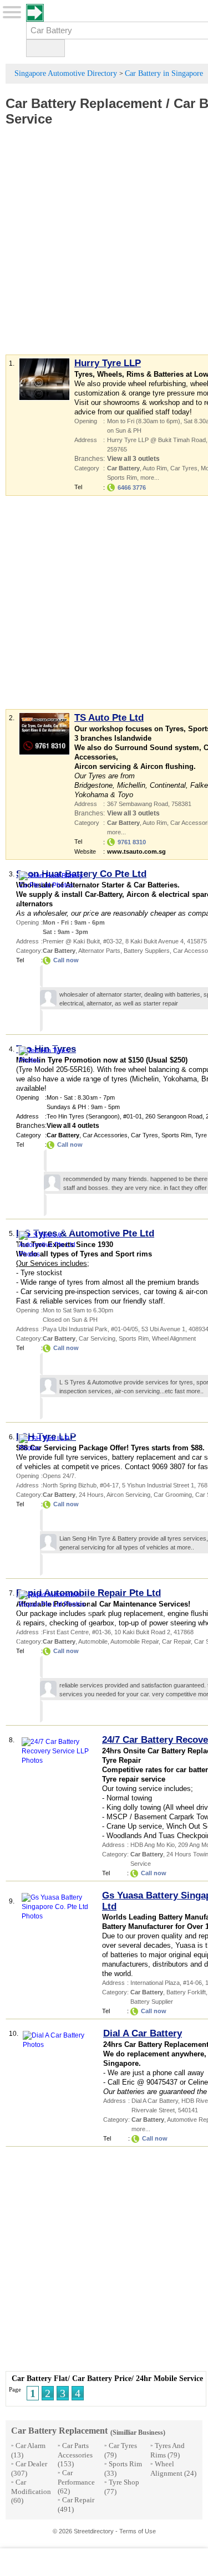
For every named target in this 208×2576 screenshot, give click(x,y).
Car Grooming (173, 1495)
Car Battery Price (102, 2379)
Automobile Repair (135, 1641)
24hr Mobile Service (169, 2379)
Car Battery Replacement (84, 103)
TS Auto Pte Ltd (109, 718)
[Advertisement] (104, 248)
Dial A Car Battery (143, 2033)
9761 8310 (132, 842)
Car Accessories (105, 1135)
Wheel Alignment (174, 1338)
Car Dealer (31, 2464)
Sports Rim (122, 478)
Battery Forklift (186, 1992)
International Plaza (155, 1983)
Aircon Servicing (128, 1495)
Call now (66, 960)
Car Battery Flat (40, 2379)
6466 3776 (132, 488)
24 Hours (91, 1495)
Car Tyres (184, 468)
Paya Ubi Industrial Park (75, 1329)
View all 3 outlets (133, 459)
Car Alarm (31, 2446)
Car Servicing (97, 1338)
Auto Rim (155, 468)
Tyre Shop (124, 2482)
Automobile (93, 1641)
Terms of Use (138, 2531)
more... (150, 478)
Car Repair (176, 1641)
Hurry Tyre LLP (108, 363)
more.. (195, 1391)
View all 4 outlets (73, 1126)
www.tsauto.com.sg (136, 851)
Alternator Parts (99, 951)
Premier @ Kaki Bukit (71, 941)
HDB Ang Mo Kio (153, 1845)
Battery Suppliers (147, 951)
